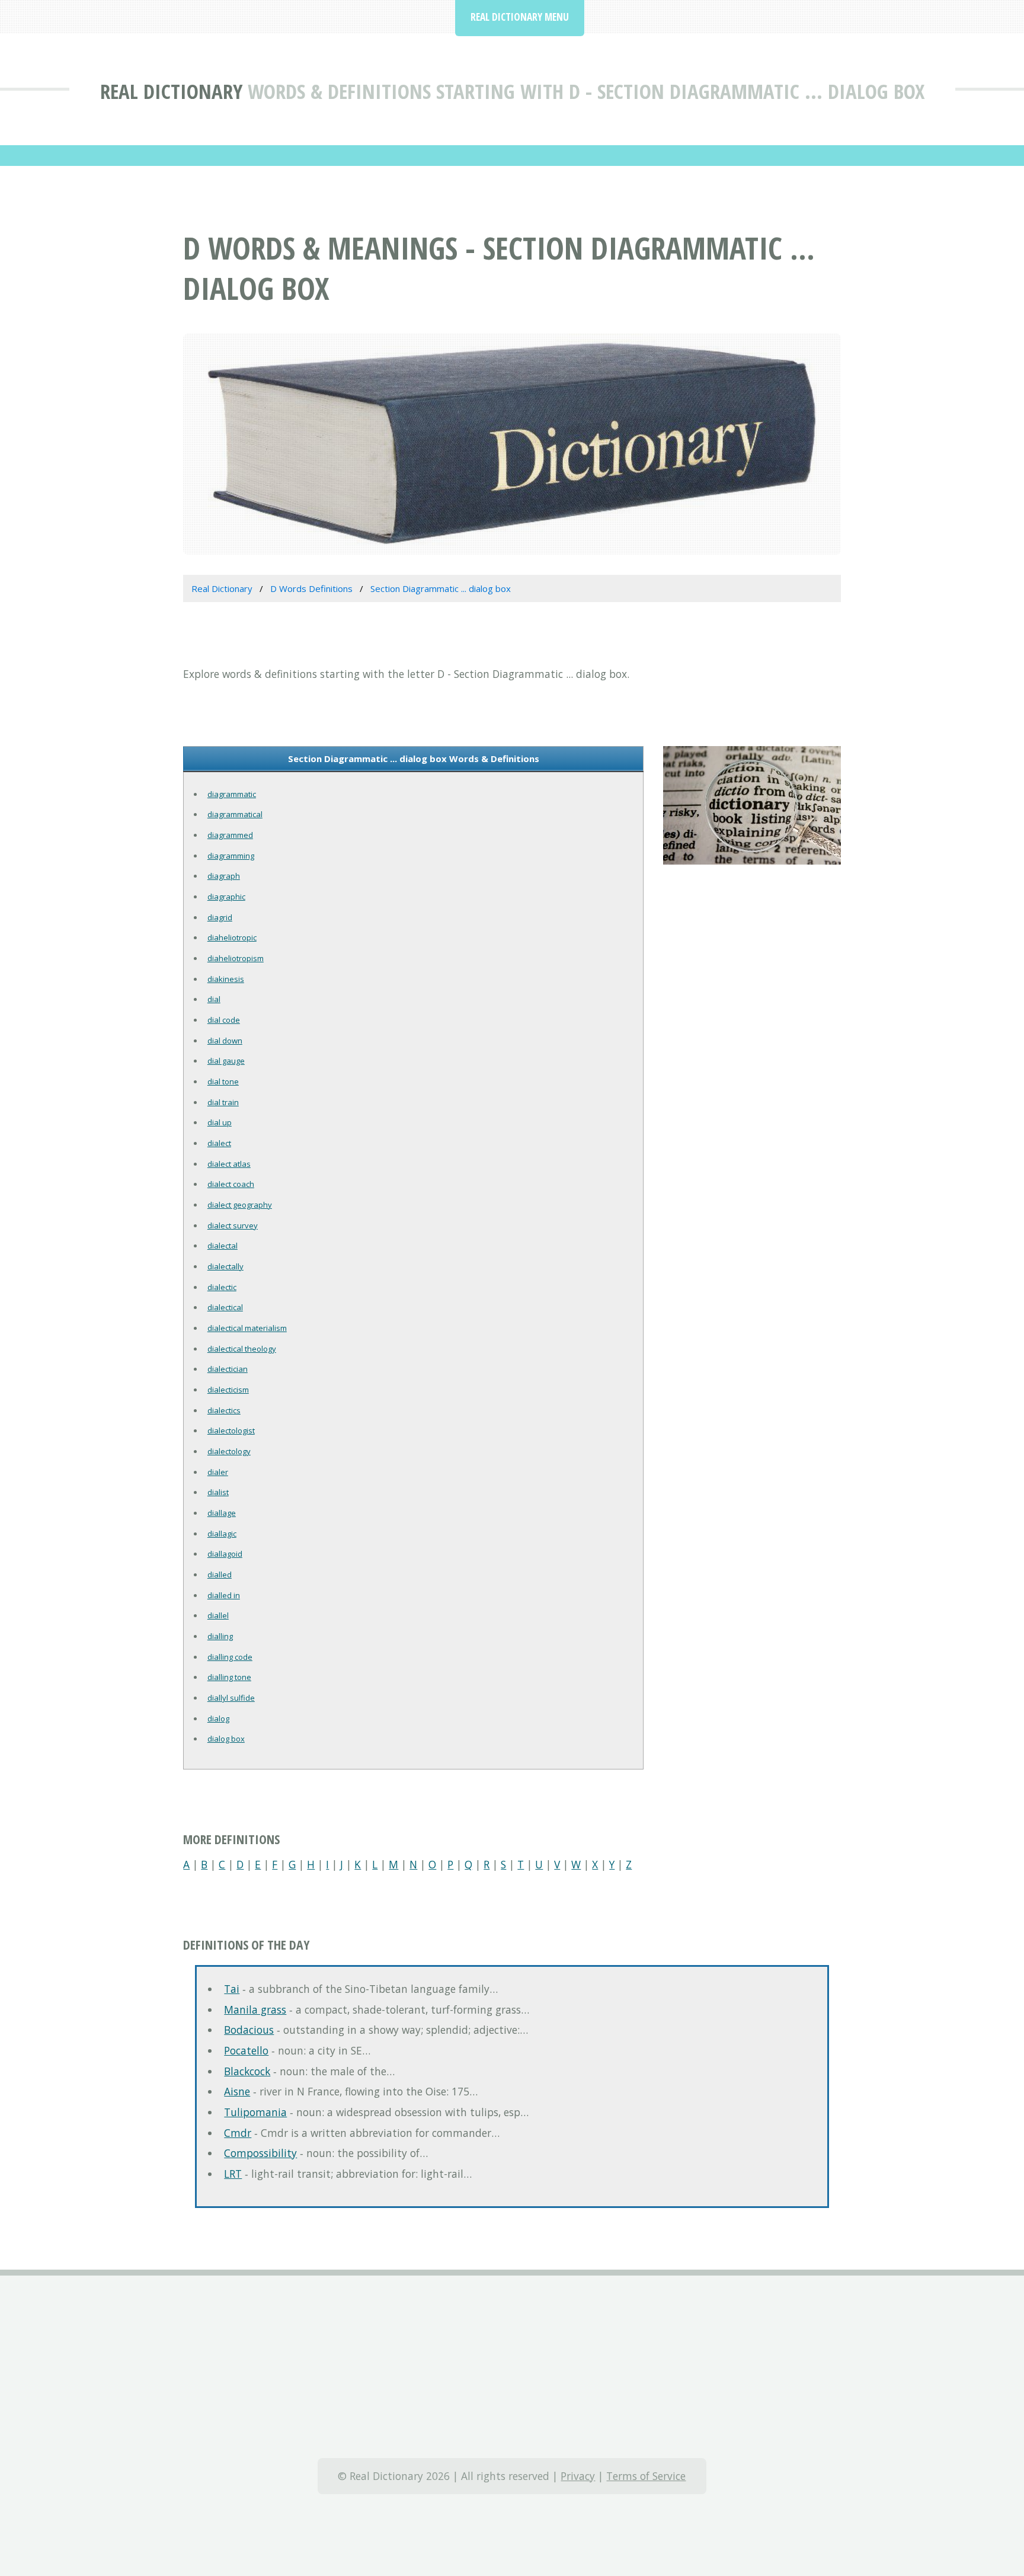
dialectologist (231, 1431)
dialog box (226, 1739)
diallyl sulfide (231, 1698)
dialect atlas (229, 1164)
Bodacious (249, 2030)
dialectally (225, 1266)
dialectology (229, 1451)
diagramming (231, 856)
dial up (220, 1122)
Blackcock (247, 2071)
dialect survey (233, 1225)
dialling (220, 1636)
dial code (224, 1020)
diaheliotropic (232, 937)
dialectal (223, 1246)
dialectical (225, 1307)
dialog (218, 1719)
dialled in (224, 1595)
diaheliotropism (236, 958)
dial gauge (226, 1061)
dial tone (223, 1081)
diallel (218, 1615)
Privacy (578, 2476)
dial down (225, 1041)
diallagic (222, 1534)
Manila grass (255, 2009)
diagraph (224, 876)
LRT (233, 2174)
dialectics (224, 1410)
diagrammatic (232, 794)
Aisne (237, 2091)
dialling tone (229, 1677)
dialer (218, 1472)
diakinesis (226, 979)
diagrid (220, 917)
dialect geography (240, 1205)
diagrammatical (235, 814)
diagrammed (230, 835)
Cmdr (238, 2133)
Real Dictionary (171, 91)
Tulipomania (255, 2112)
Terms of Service (646, 2476)
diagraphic (226, 897)
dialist (218, 1492)
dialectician (228, 1369)
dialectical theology (242, 1349)
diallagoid (225, 1554)
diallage (222, 1513)
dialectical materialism (247, 1328)
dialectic (222, 1287)
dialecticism (228, 1390)
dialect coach (231, 1184)
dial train (223, 1102)
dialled (220, 1575)
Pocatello (246, 2050)
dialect (219, 1143)
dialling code (230, 1657)
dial (214, 999)
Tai (232, 1989)
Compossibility (260, 2153)
